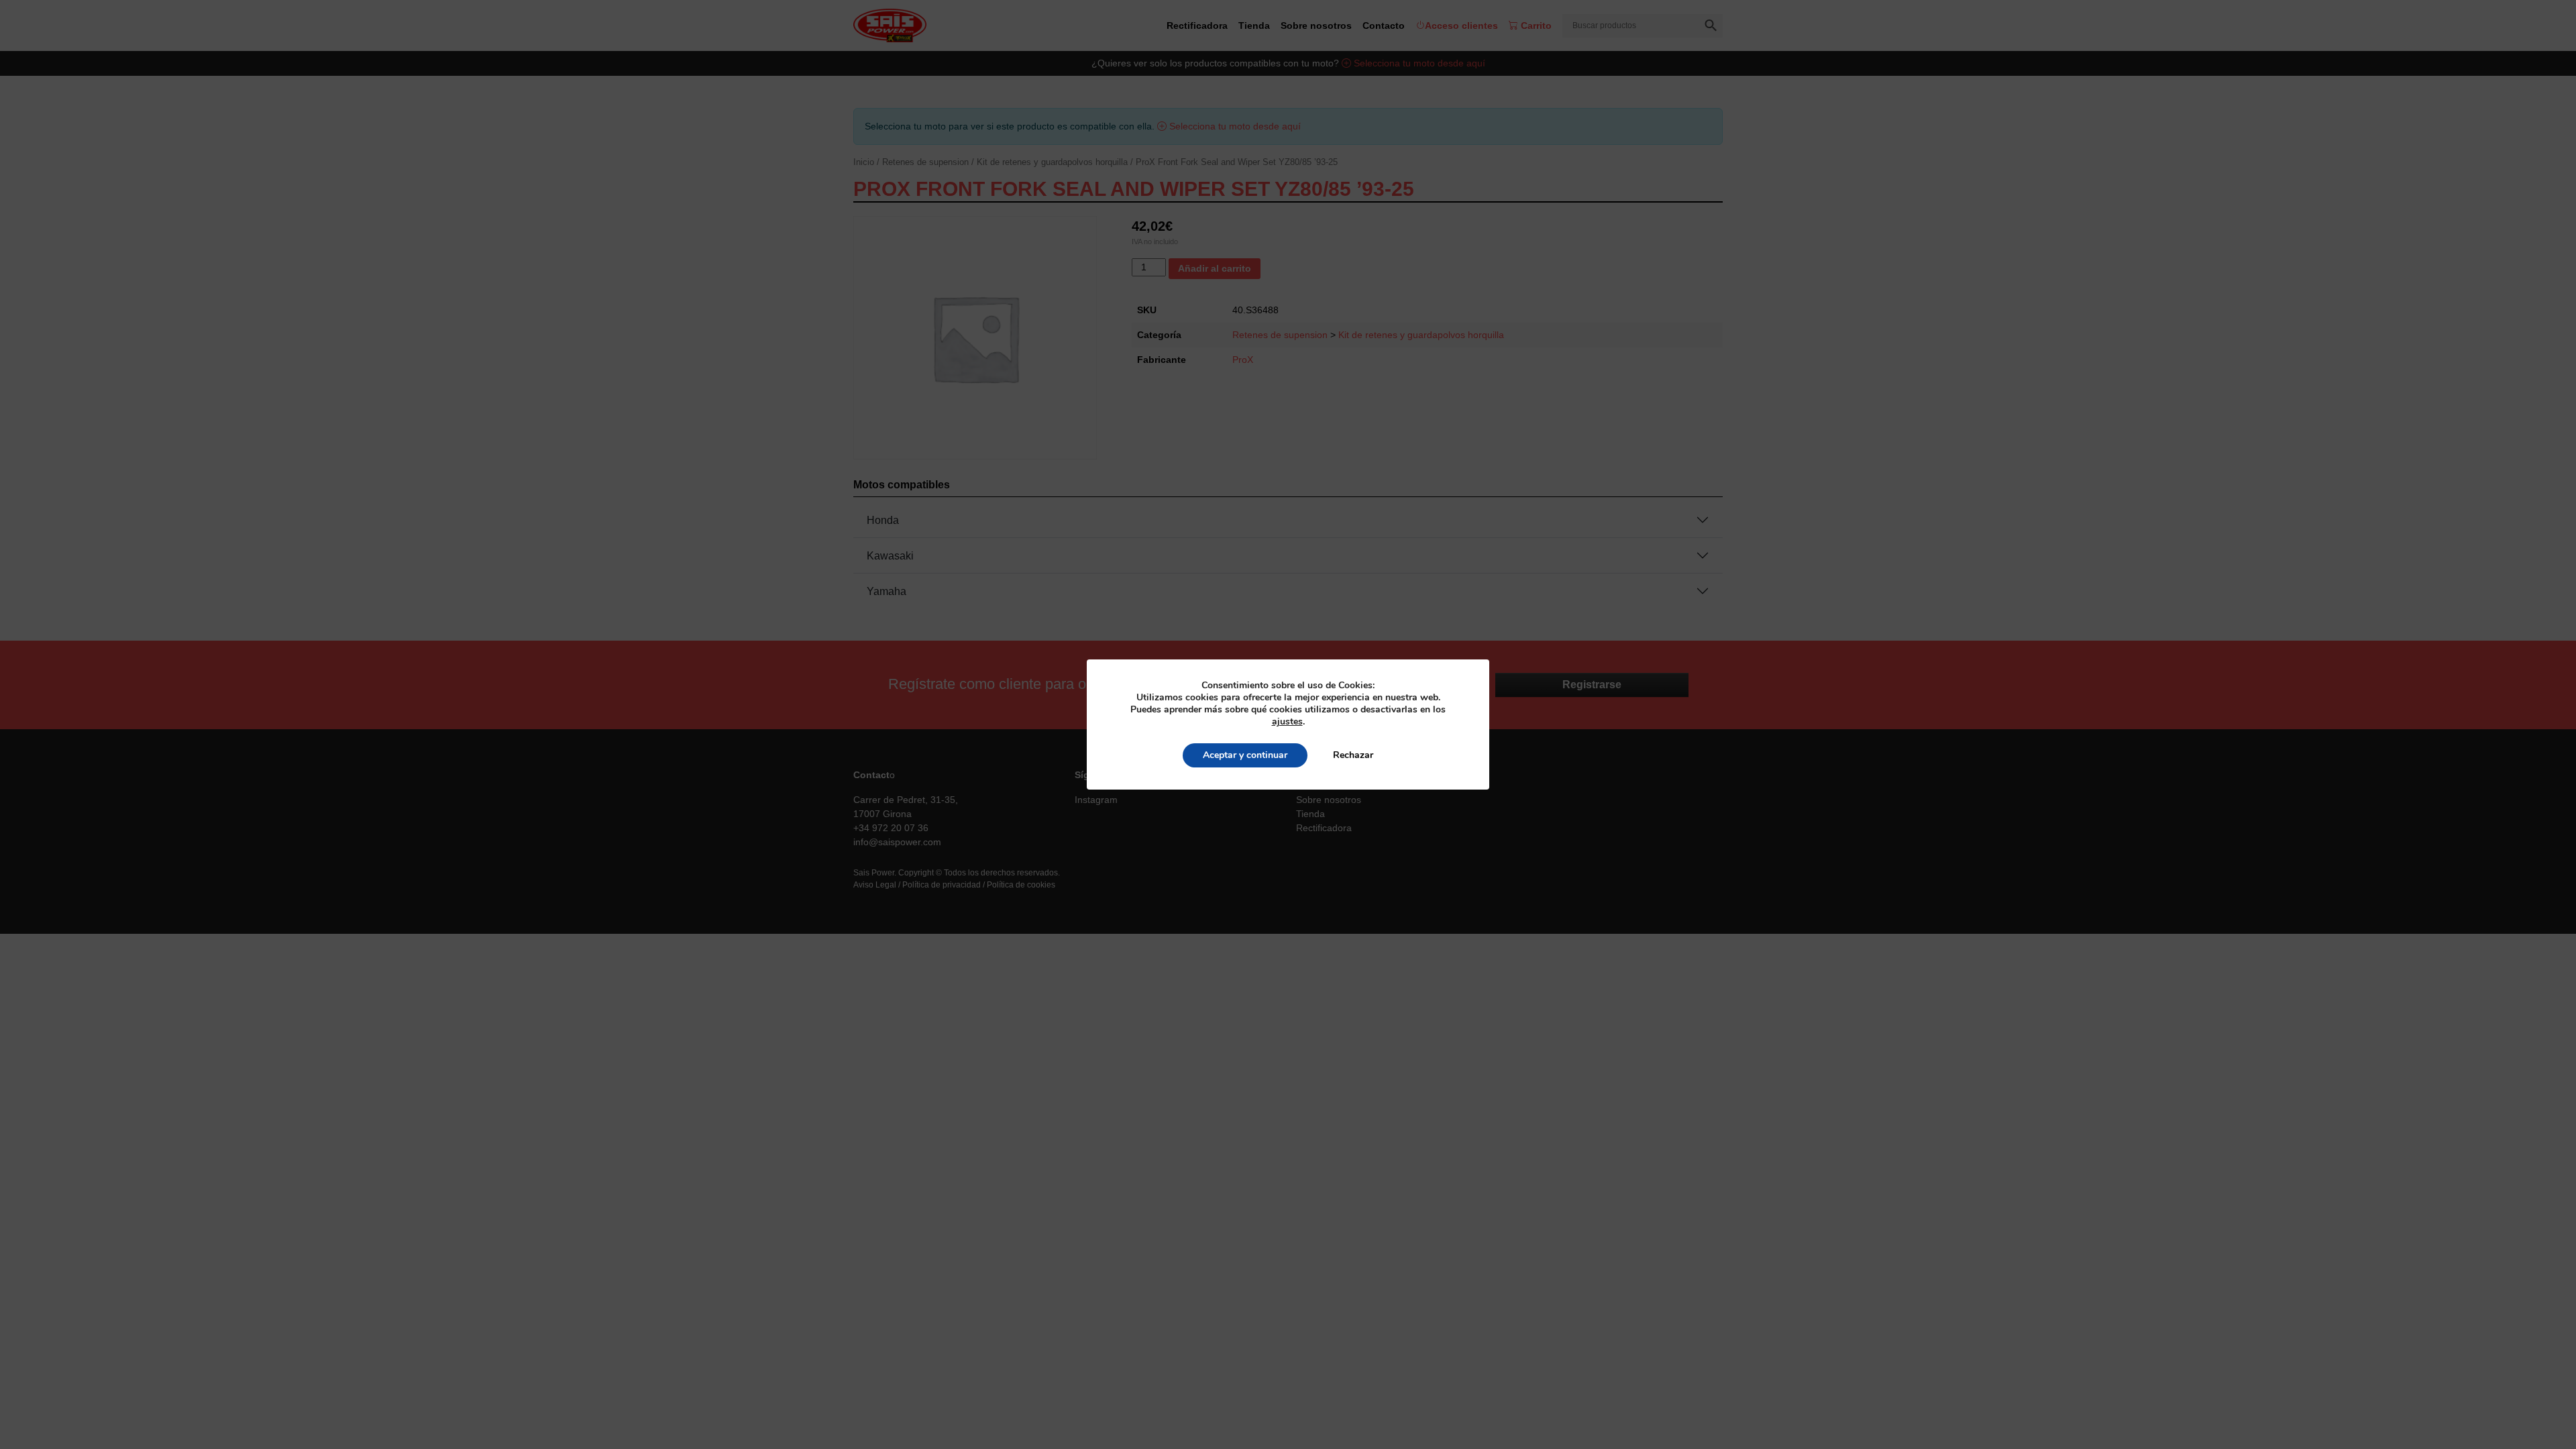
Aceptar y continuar (1245, 755)
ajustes (1287, 722)
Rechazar (1353, 755)
